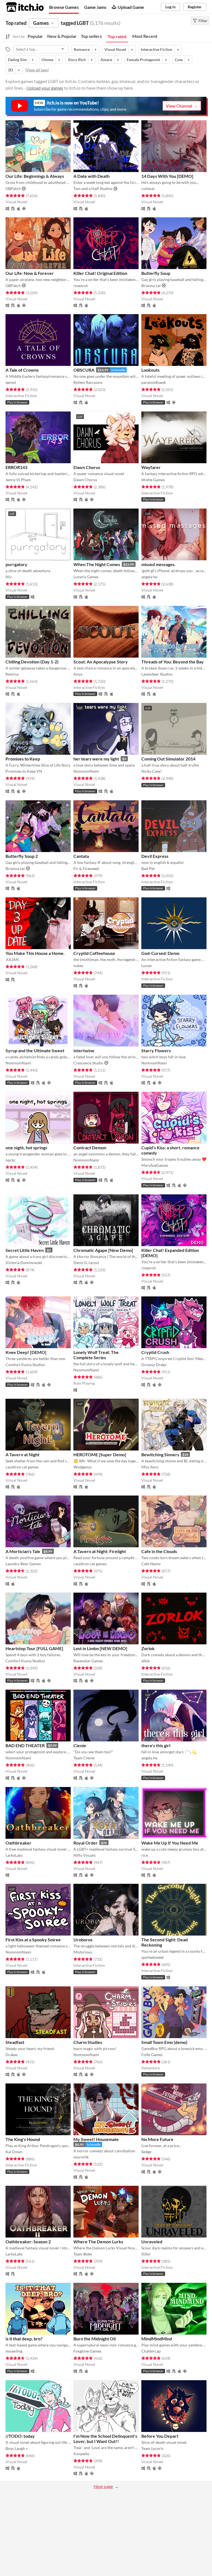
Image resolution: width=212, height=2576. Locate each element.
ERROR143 (16, 467)
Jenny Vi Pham (18, 480)
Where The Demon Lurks (98, 2242)
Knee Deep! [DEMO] (26, 1352)
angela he (149, 577)
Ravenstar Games (88, 1661)
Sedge (146, 2152)
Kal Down (14, 2152)
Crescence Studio (88, 1063)
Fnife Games (152, 2055)
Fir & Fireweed (86, 868)
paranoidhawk (154, 382)
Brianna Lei (151, 286)
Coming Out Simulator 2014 (168, 759)
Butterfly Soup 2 (22, 856)
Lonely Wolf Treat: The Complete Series (96, 1355)
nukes (78, 966)
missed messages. (158, 564)
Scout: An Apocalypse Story (101, 662)
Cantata (81, 856)
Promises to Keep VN (24, 771)
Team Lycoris (152, 2448)
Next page (103, 2486)
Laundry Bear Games (23, 1564)
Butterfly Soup (156, 273)
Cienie (80, 1745)
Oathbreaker (18, 1843)
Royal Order (86, 1843)
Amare (106, 60)
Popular (35, 36)
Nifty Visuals (84, 1855)
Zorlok (148, 1648)
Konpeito (81, 2454)
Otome (47, 60)
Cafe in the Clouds (159, 1551)
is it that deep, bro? (24, 2339)
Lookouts (150, 370)
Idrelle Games (153, 480)
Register (195, 7)
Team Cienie (84, 1758)
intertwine (84, 1050)
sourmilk (81, 2157)
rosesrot (81, 286)
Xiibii (146, 2254)
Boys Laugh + (17, 2448)
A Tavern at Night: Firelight (100, 1551)
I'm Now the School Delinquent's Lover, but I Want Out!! (105, 2439)
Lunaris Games (86, 577)
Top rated (117, 36)
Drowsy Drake (154, 1365)
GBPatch (13, 188)
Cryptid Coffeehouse (94, 953)
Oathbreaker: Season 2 (28, 2242)
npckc (11, 1160)
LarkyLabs (14, 1855)
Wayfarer (151, 467)
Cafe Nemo (151, 1564)
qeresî (11, 382)
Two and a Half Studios (93, 188)
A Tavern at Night (22, 1454)
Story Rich (77, 60)
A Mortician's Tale (23, 1551)
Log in (170, 7)
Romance (82, 49)
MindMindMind (157, 2339)
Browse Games (64, 7)
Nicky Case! (152, 771)
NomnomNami (86, 771)
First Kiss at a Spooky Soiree (33, 1940)
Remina (12, 674)
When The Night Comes (97, 564)
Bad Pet (148, 868)
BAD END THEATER (25, 1745)
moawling (14, 2351)
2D (10, 70)
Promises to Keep (23, 759)
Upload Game (131, 7)
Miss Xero (150, 1467)
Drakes (12, 2055)
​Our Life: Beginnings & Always (35, 176)
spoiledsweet (153, 1957)
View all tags (37, 70)
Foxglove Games (87, 2351)
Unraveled (152, 2242)
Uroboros (83, 1940)
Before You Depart (160, 2436)
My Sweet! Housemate (96, 2139)
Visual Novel (115, 49)
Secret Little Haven (25, 1250)
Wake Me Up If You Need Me (170, 1843)
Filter (203, 21)
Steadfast (15, 2042)
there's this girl (156, 1745)
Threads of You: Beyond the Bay (173, 662)
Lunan (147, 966)
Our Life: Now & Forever (30, 273)
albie (145, 1661)
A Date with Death (92, 176)
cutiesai (148, 188)
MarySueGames (155, 1165)
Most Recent (145, 36)
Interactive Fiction (157, 49)
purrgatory (16, 564)
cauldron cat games (22, 1467)
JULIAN (12, 959)
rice (145, 1855)
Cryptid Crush (155, 1352)
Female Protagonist (143, 60)
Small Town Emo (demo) (164, 2042)
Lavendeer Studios (157, 674)
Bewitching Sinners (160, 1454)
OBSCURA (84, 370)
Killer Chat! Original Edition (100, 273)
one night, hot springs (26, 1148)
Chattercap (151, 2351)
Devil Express (155, 856)
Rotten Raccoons (88, 382)
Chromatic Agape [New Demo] (103, 1250)
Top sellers (91, 36)
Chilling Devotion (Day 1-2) (32, 662)
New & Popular (62, 36)
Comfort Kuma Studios (25, 1365)
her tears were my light (96, 759)
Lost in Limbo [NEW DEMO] (100, 1648)
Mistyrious (83, 1952)
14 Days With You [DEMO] (167, 176)
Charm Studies (88, 2042)
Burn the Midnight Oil (95, 2339)
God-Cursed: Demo (160, 953)
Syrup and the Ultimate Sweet (35, 1050)
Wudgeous (83, 1467)
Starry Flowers (156, 1050)
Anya (78, 674)
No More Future (157, 2139)
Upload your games (45, 88)
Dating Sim (17, 60)
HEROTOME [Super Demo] (100, 1454)
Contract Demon (90, 1148)
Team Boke (83, 2254)
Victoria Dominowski (24, 1263)
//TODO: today (20, 2436)
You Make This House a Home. (35, 953)
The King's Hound (23, 2139)
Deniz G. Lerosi (86, 1263)
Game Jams (95, 7)
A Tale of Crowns (22, 370)
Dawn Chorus (87, 467)
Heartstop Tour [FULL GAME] (34, 1648)
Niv (9, 577)
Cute (179, 60)
